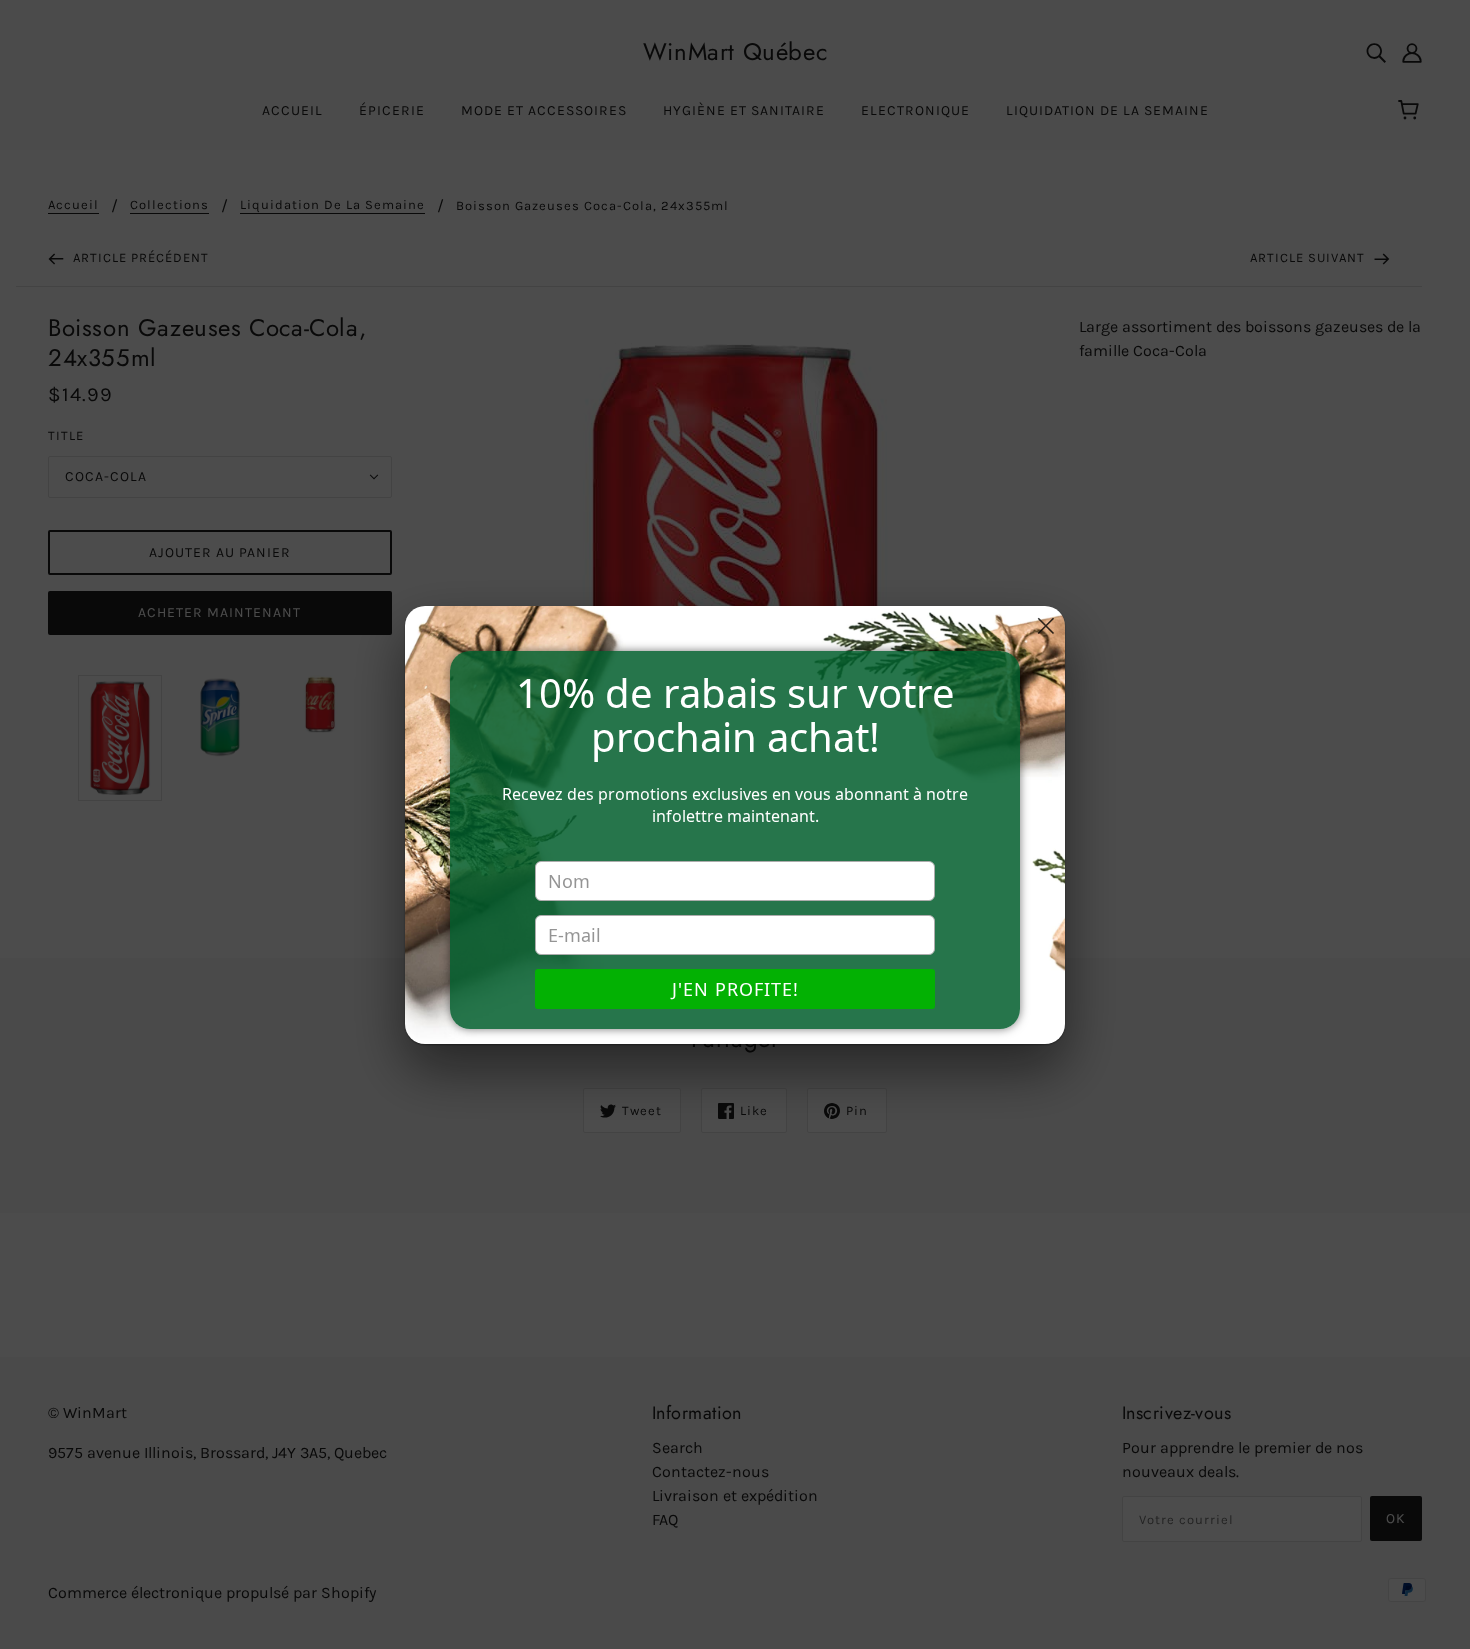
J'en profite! (735, 989)
